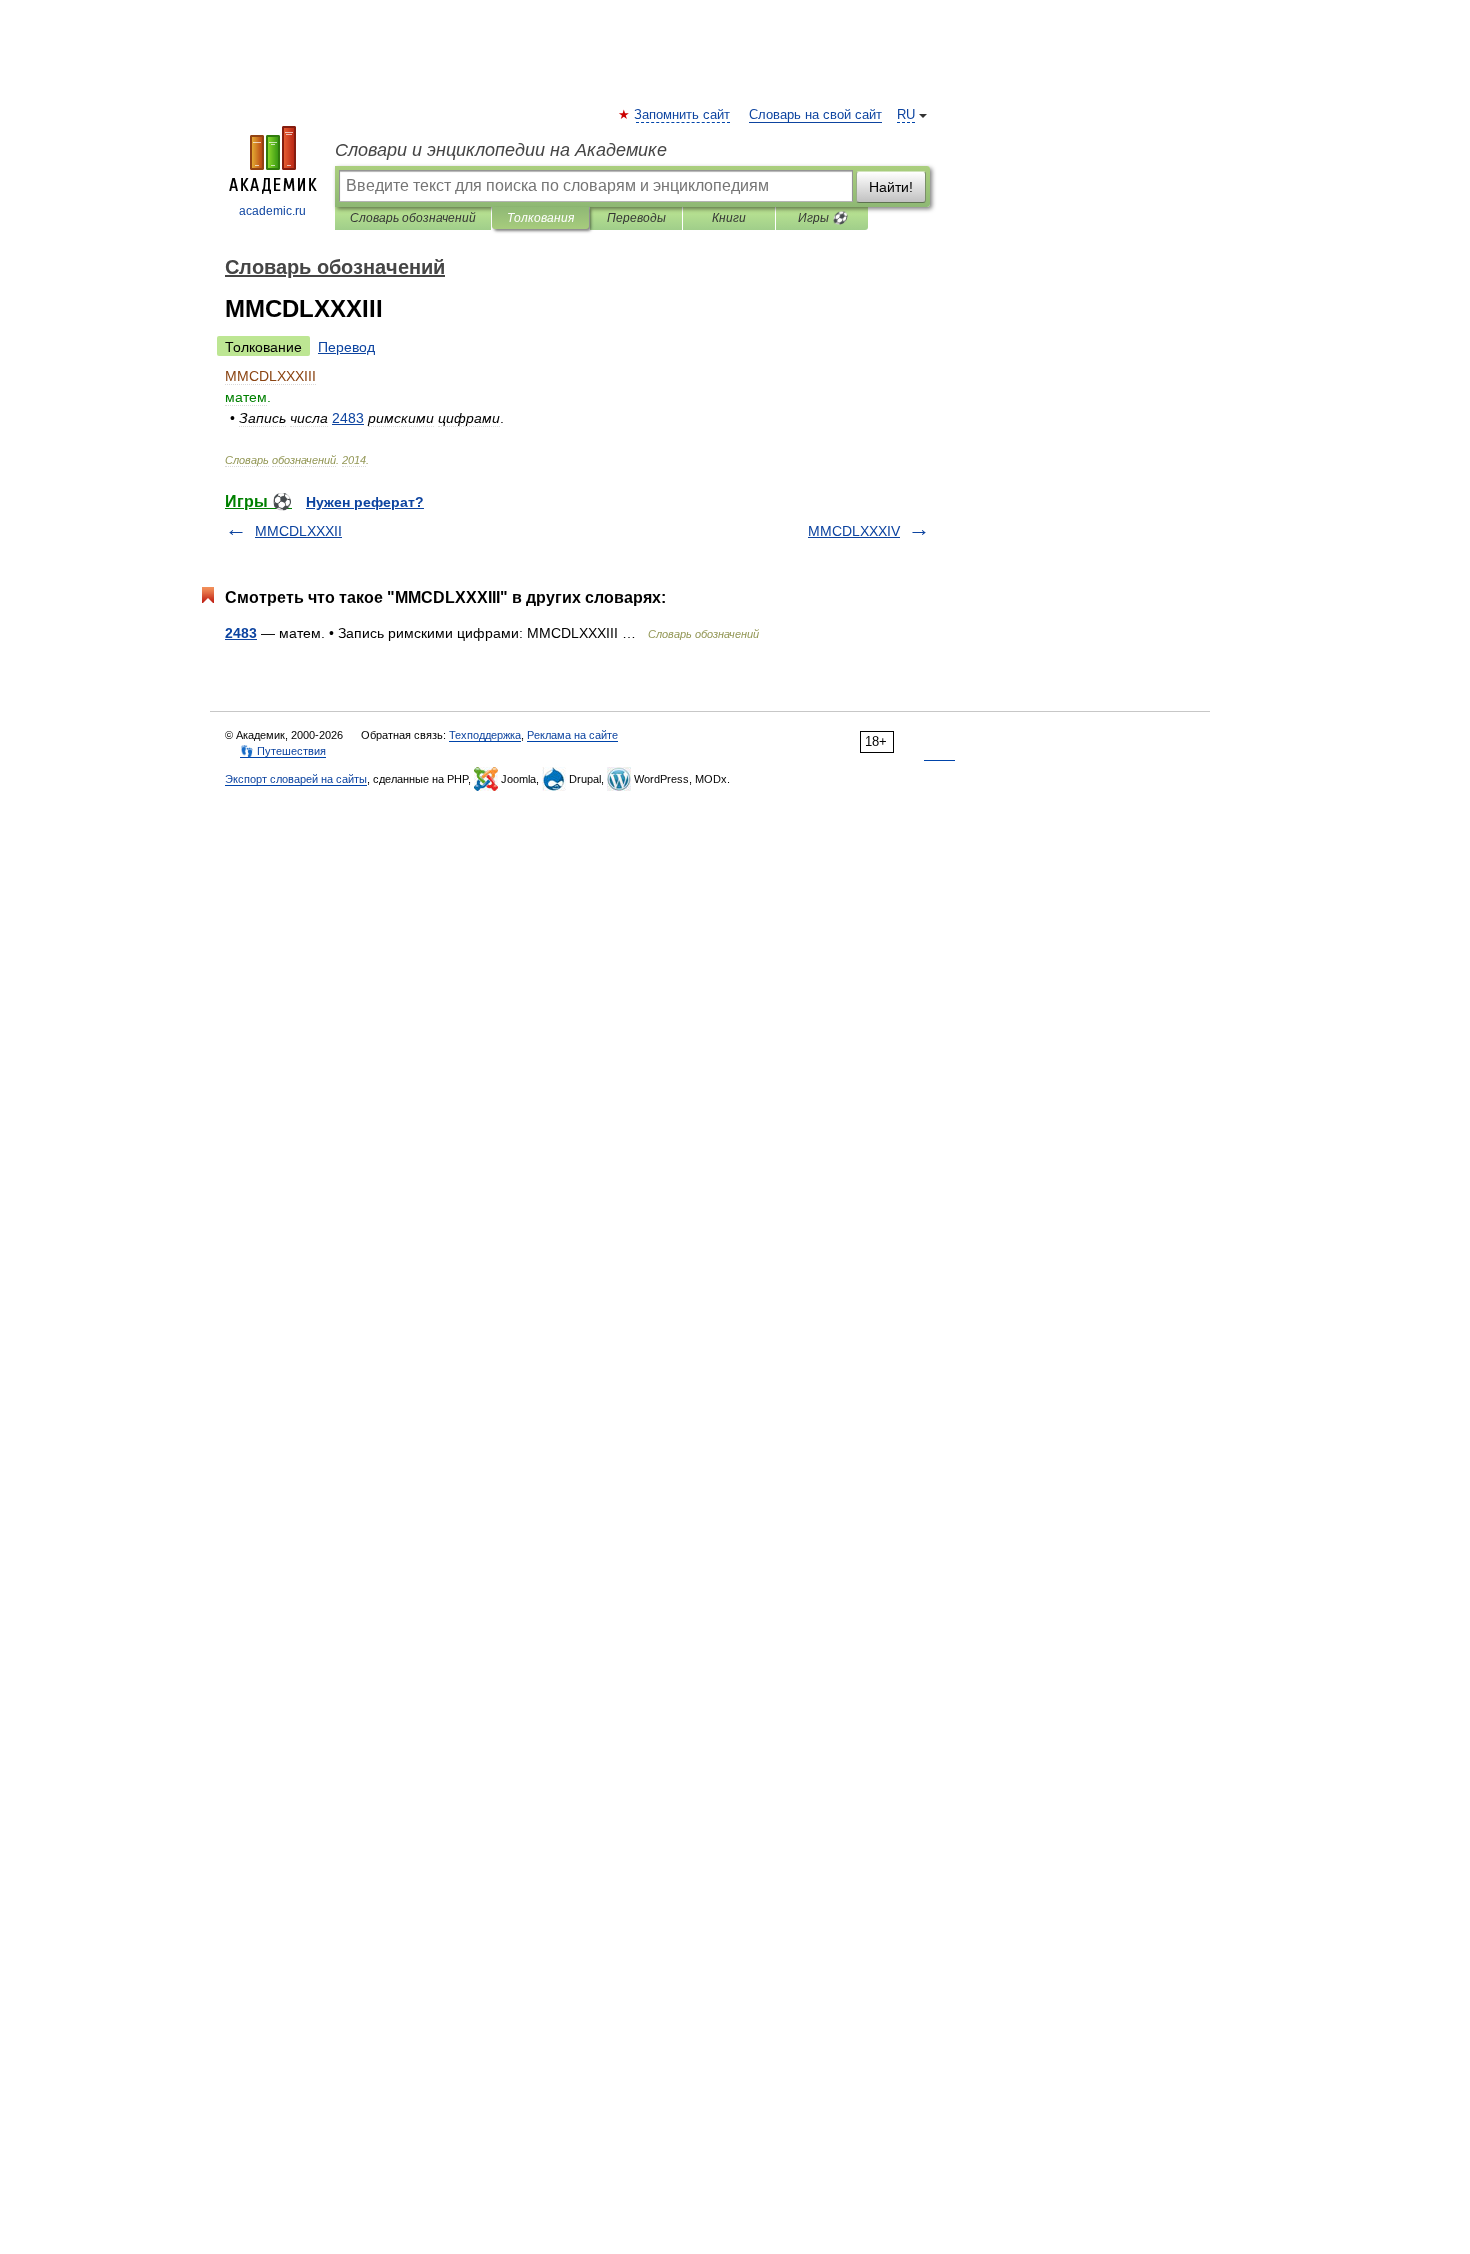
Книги (729, 218)
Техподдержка (485, 735)
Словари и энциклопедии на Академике (501, 150)
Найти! (891, 187)
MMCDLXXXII (298, 531)
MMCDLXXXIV (854, 531)
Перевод (346, 347)
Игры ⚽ (822, 218)
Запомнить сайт (683, 115)
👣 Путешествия (283, 751)
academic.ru (272, 211)
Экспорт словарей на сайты (296, 779)
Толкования (540, 218)
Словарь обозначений (413, 218)
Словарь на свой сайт (815, 115)
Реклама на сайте (572, 735)
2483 (241, 633)
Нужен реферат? (365, 502)
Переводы (636, 218)
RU (906, 115)
